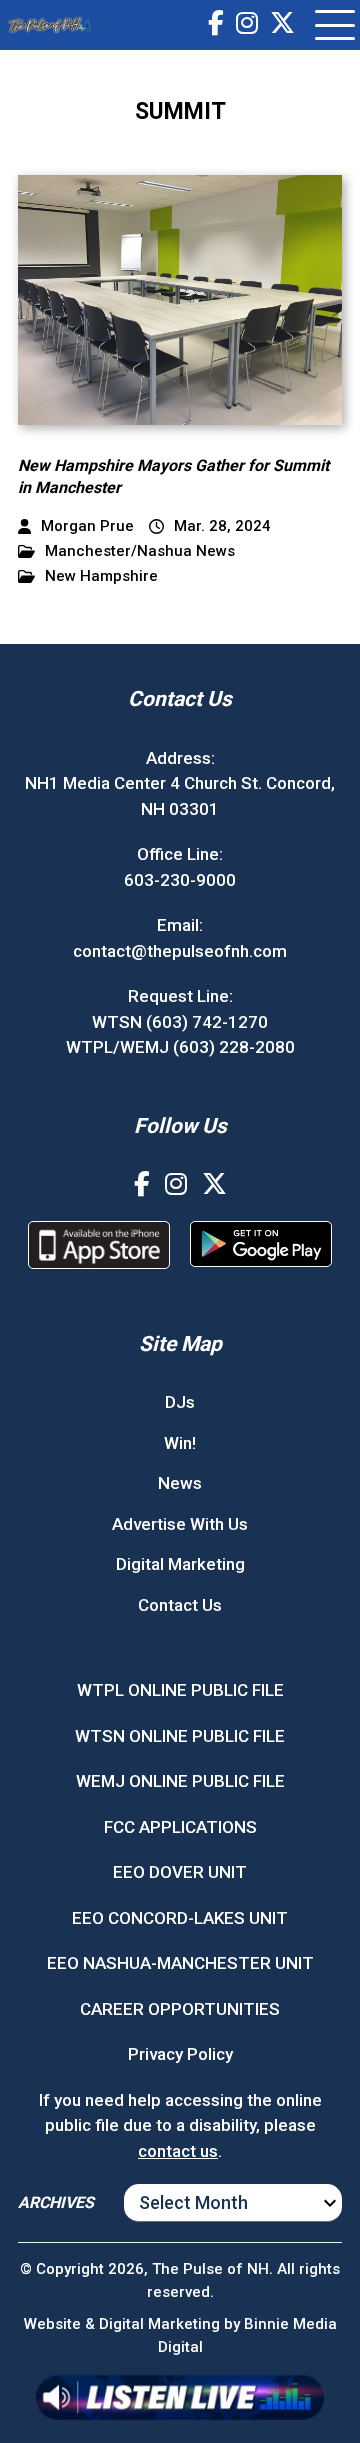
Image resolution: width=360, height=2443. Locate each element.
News (180, 1483)
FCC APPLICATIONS (180, 1827)
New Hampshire (101, 576)
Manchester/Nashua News (140, 551)
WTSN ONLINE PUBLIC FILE (180, 1736)
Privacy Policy (180, 2054)
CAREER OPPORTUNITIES (180, 2009)
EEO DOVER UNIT (180, 1872)
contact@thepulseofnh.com (180, 951)
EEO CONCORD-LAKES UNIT (180, 1918)
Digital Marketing (180, 1564)
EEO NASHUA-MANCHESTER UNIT (180, 1963)
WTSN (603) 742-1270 (180, 1022)
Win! (180, 1443)
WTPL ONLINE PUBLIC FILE (180, 1690)
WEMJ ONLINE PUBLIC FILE (180, 1781)
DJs (180, 1402)
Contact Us (180, 1605)
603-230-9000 (180, 880)
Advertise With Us (180, 1524)
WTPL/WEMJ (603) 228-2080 (180, 1047)
